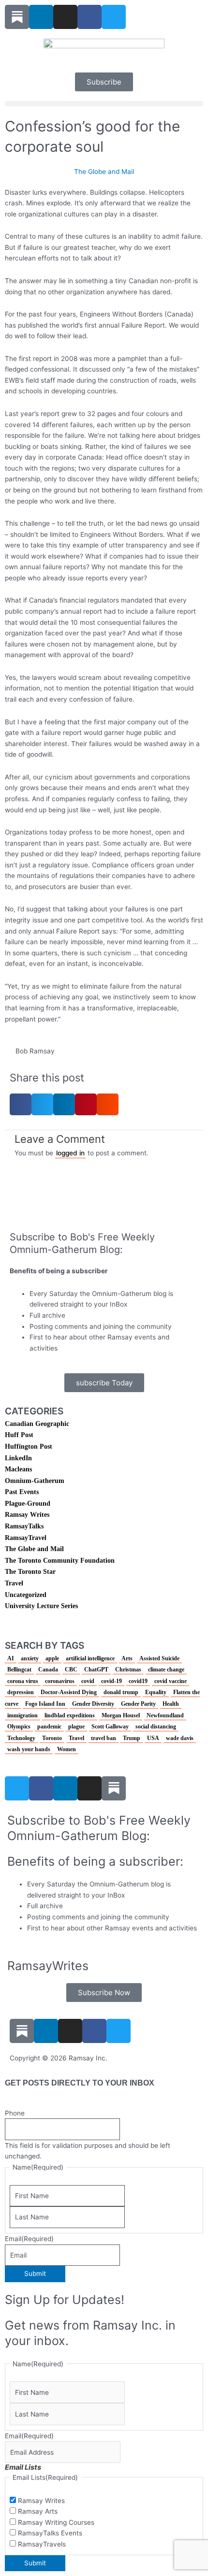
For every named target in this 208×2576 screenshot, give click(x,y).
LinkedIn (18, 1458)
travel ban (104, 1738)
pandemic (49, 1727)
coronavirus (60, 1681)
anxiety (30, 1658)
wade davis (180, 1738)
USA (153, 1738)
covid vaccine (171, 1681)
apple (52, 1658)
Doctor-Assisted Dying (69, 1692)
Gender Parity (138, 1704)
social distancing (156, 1727)
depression (21, 1692)
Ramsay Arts (38, 2511)
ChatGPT (96, 1669)
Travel (14, 1583)
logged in (70, 1153)
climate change (166, 1669)
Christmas (128, 1669)
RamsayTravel (26, 1538)
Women (67, 1749)
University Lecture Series (41, 1606)
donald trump (121, 1692)
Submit (35, 2274)
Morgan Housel (121, 1715)
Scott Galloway (110, 1727)
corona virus (23, 1681)
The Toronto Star (30, 1572)
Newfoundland (165, 1715)
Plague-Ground (28, 1504)
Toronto (52, 1738)
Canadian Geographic (37, 1424)
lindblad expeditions (70, 1715)
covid (88, 1681)
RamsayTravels (42, 2544)
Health (171, 1704)
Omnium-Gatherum (35, 1481)
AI (11, 1658)
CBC (71, 1669)
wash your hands (29, 1749)
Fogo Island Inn (45, 1704)
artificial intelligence (90, 1658)
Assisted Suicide (159, 1658)
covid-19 (111, 1681)
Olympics (19, 1727)
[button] (104, 104)
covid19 (138, 1681)
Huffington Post (29, 1446)
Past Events (22, 1492)
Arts (127, 1658)
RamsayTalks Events (50, 2533)
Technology (21, 1738)
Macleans (18, 1469)
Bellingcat (19, 1669)
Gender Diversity (93, 1704)
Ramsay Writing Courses (56, 2522)
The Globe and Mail (104, 172)
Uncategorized (26, 1595)
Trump (132, 1738)
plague (76, 1727)
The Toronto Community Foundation (60, 1561)
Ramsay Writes (27, 1515)
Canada (48, 1669)
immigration (22, 1715)
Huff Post (19, 1435)
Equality (156, 1692)
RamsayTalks (24, 1526)
